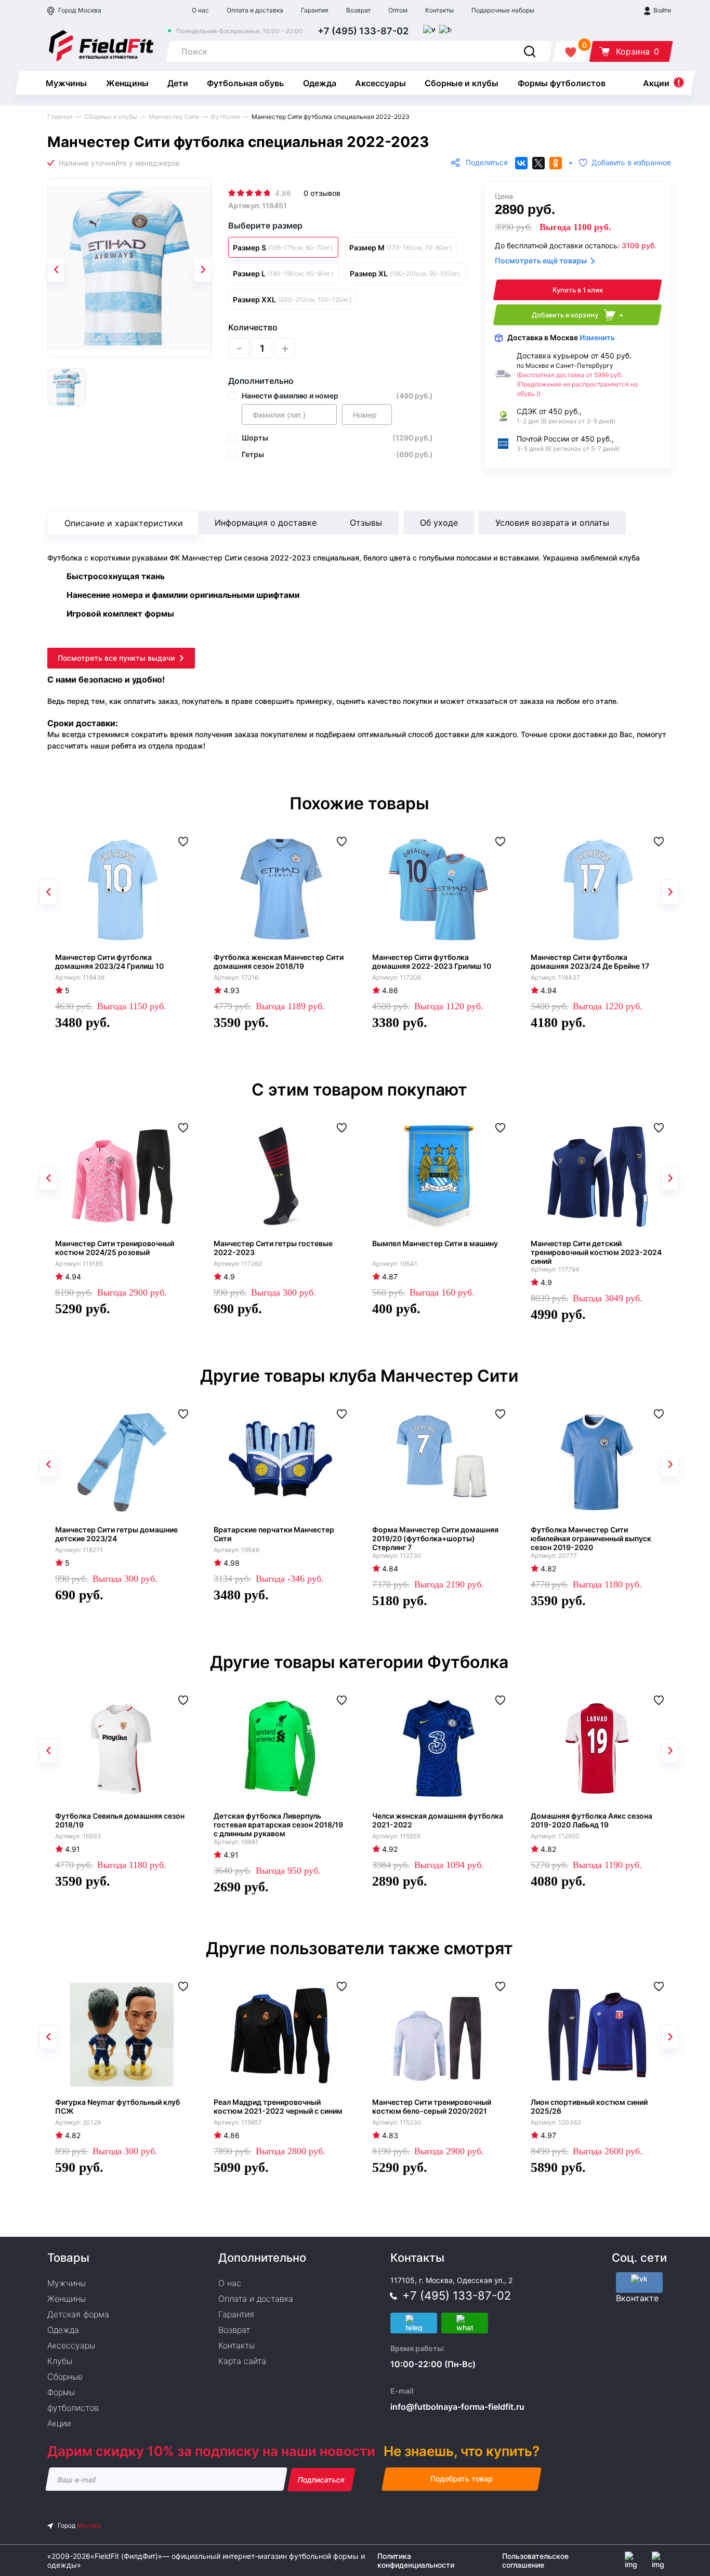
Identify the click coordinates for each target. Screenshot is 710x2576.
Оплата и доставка (255, 10)
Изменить (597, 337)
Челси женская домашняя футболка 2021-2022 (438, 1820)
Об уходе (439, 523)
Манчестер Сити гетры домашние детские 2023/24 (116, 1534)
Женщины (127, 83)
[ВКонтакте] (521, 163)
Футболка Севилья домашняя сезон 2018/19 (120, 1820)
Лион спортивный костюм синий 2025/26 (589, 2106)
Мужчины (66, 83)
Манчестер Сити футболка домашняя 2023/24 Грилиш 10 (109, 962)
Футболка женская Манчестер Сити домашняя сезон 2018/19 (279, 962)
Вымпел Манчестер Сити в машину (435, 1243)
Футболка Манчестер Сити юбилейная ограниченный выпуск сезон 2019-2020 (591, 1538)
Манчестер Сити (174, 117)
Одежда (320, 83)
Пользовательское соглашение (535, 2560)
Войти (661, 10)
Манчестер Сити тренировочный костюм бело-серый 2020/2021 (432, 2106)
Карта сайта (242, 2361)
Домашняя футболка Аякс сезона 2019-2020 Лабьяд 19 (591, 1820)
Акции (656, 83)
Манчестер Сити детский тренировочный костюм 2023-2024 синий (596, 1252)
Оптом (398, 10)
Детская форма (78, 2314)
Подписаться (321, 2480)
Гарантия (315, 10)
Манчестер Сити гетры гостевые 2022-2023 (273, 1248)
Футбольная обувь (245, 83)
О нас (200, 10)
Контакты (439, 10)
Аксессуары (380, 83)
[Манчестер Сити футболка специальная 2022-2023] (129, 268)
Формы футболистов (562, 83)
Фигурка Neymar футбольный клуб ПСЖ (117, 2106)
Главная (60, 117)
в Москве (561, 337)
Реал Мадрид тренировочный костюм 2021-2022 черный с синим (278, 2106)
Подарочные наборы (503, 10)
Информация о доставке (266, 523)
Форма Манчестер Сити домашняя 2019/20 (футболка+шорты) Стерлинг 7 (435, 1538)
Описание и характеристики (124, 523)
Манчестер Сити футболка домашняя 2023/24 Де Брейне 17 (590, 962)
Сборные (65, 2377)
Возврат (358, 10)
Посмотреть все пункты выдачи (116, 658)
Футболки (225, 117)
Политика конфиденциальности (416, 2560)
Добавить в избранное (631, 163)
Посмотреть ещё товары (541, 261)
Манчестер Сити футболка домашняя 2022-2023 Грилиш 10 (432, 962)
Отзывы (366, 523)
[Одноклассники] (556, 163)
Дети (178, 83)
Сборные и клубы (462, 83)
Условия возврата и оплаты (552, 523)
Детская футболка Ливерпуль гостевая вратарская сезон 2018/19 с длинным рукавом (278, 1825)
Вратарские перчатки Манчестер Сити (274, 1534)
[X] (538, 163)
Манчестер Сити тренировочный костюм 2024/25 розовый (115, 1248)
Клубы (60, 2361)
